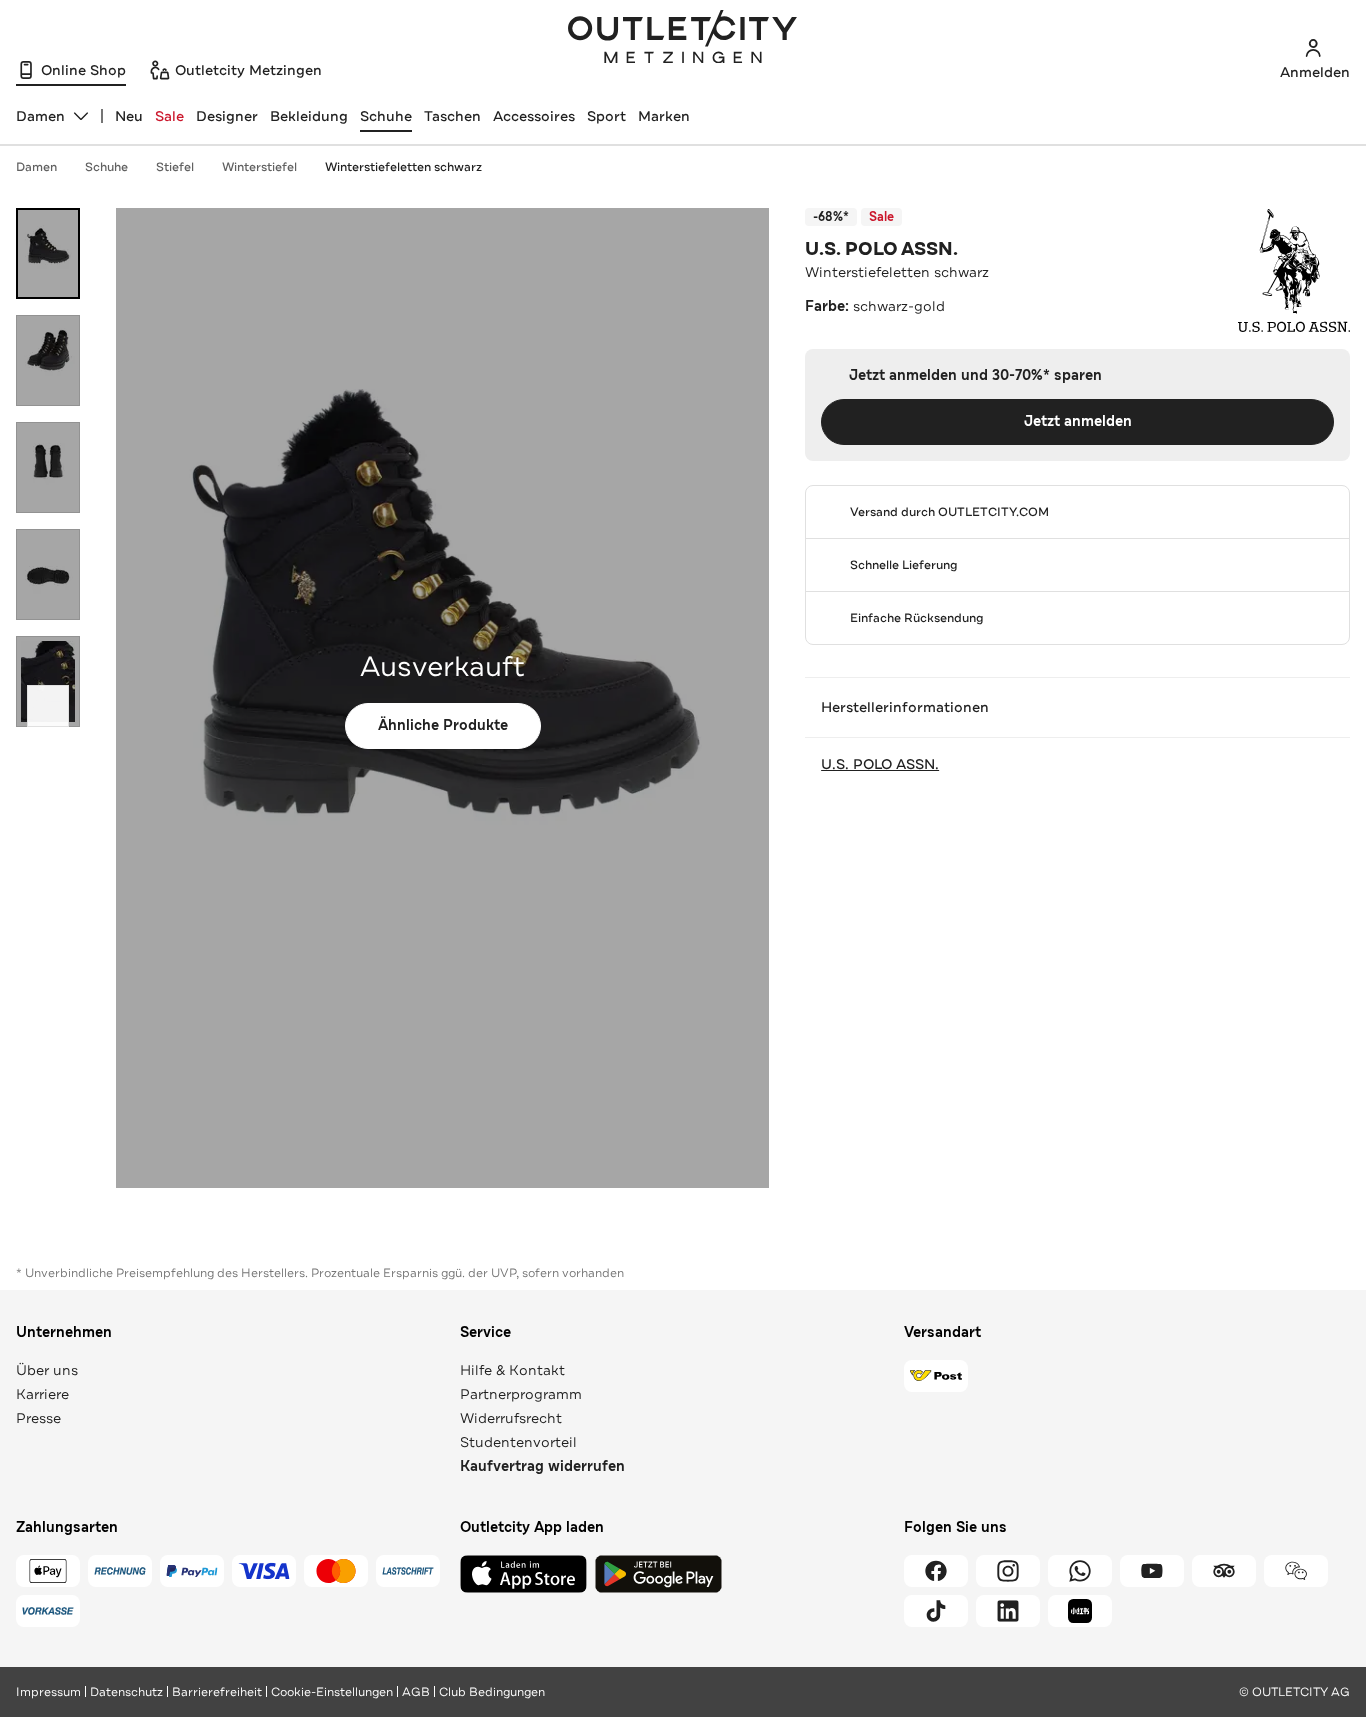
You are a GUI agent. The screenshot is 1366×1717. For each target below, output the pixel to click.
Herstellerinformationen (905, 707)
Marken (664, 116)
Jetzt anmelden (1078, 421)
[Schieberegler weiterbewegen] (48, 706)
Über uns (47, 1370)
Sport (606, 116)
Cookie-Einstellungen (332, 1692)
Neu (129, 116)
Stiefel (175, 167)
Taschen (452, 116)
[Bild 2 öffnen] (48, 360)
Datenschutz (126, 1692)
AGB (416, 1692)
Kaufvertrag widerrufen (542, 1466)
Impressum (48, 1692)
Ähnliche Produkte (443, 725)
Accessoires (534, 116)
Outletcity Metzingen (683, 39)
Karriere (42, 1394)
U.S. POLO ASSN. (881, 249)
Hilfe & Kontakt (512, 1370)
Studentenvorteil (518, 1442)
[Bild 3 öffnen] (48, 467)
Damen (36, 167)
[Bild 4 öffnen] (48, 574)
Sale (169, 116)
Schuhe (386, 116)
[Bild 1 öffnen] (48, 253)
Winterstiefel (259, 167)
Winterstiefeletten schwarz (403, 167)
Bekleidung (309, 116)
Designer (227, 116)
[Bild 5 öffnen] (48, 681)
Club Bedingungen (492, 1692)
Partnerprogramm (521, 1394)
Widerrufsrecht (511, 1418)
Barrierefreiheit (217, 1692)
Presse (38, 1418)
